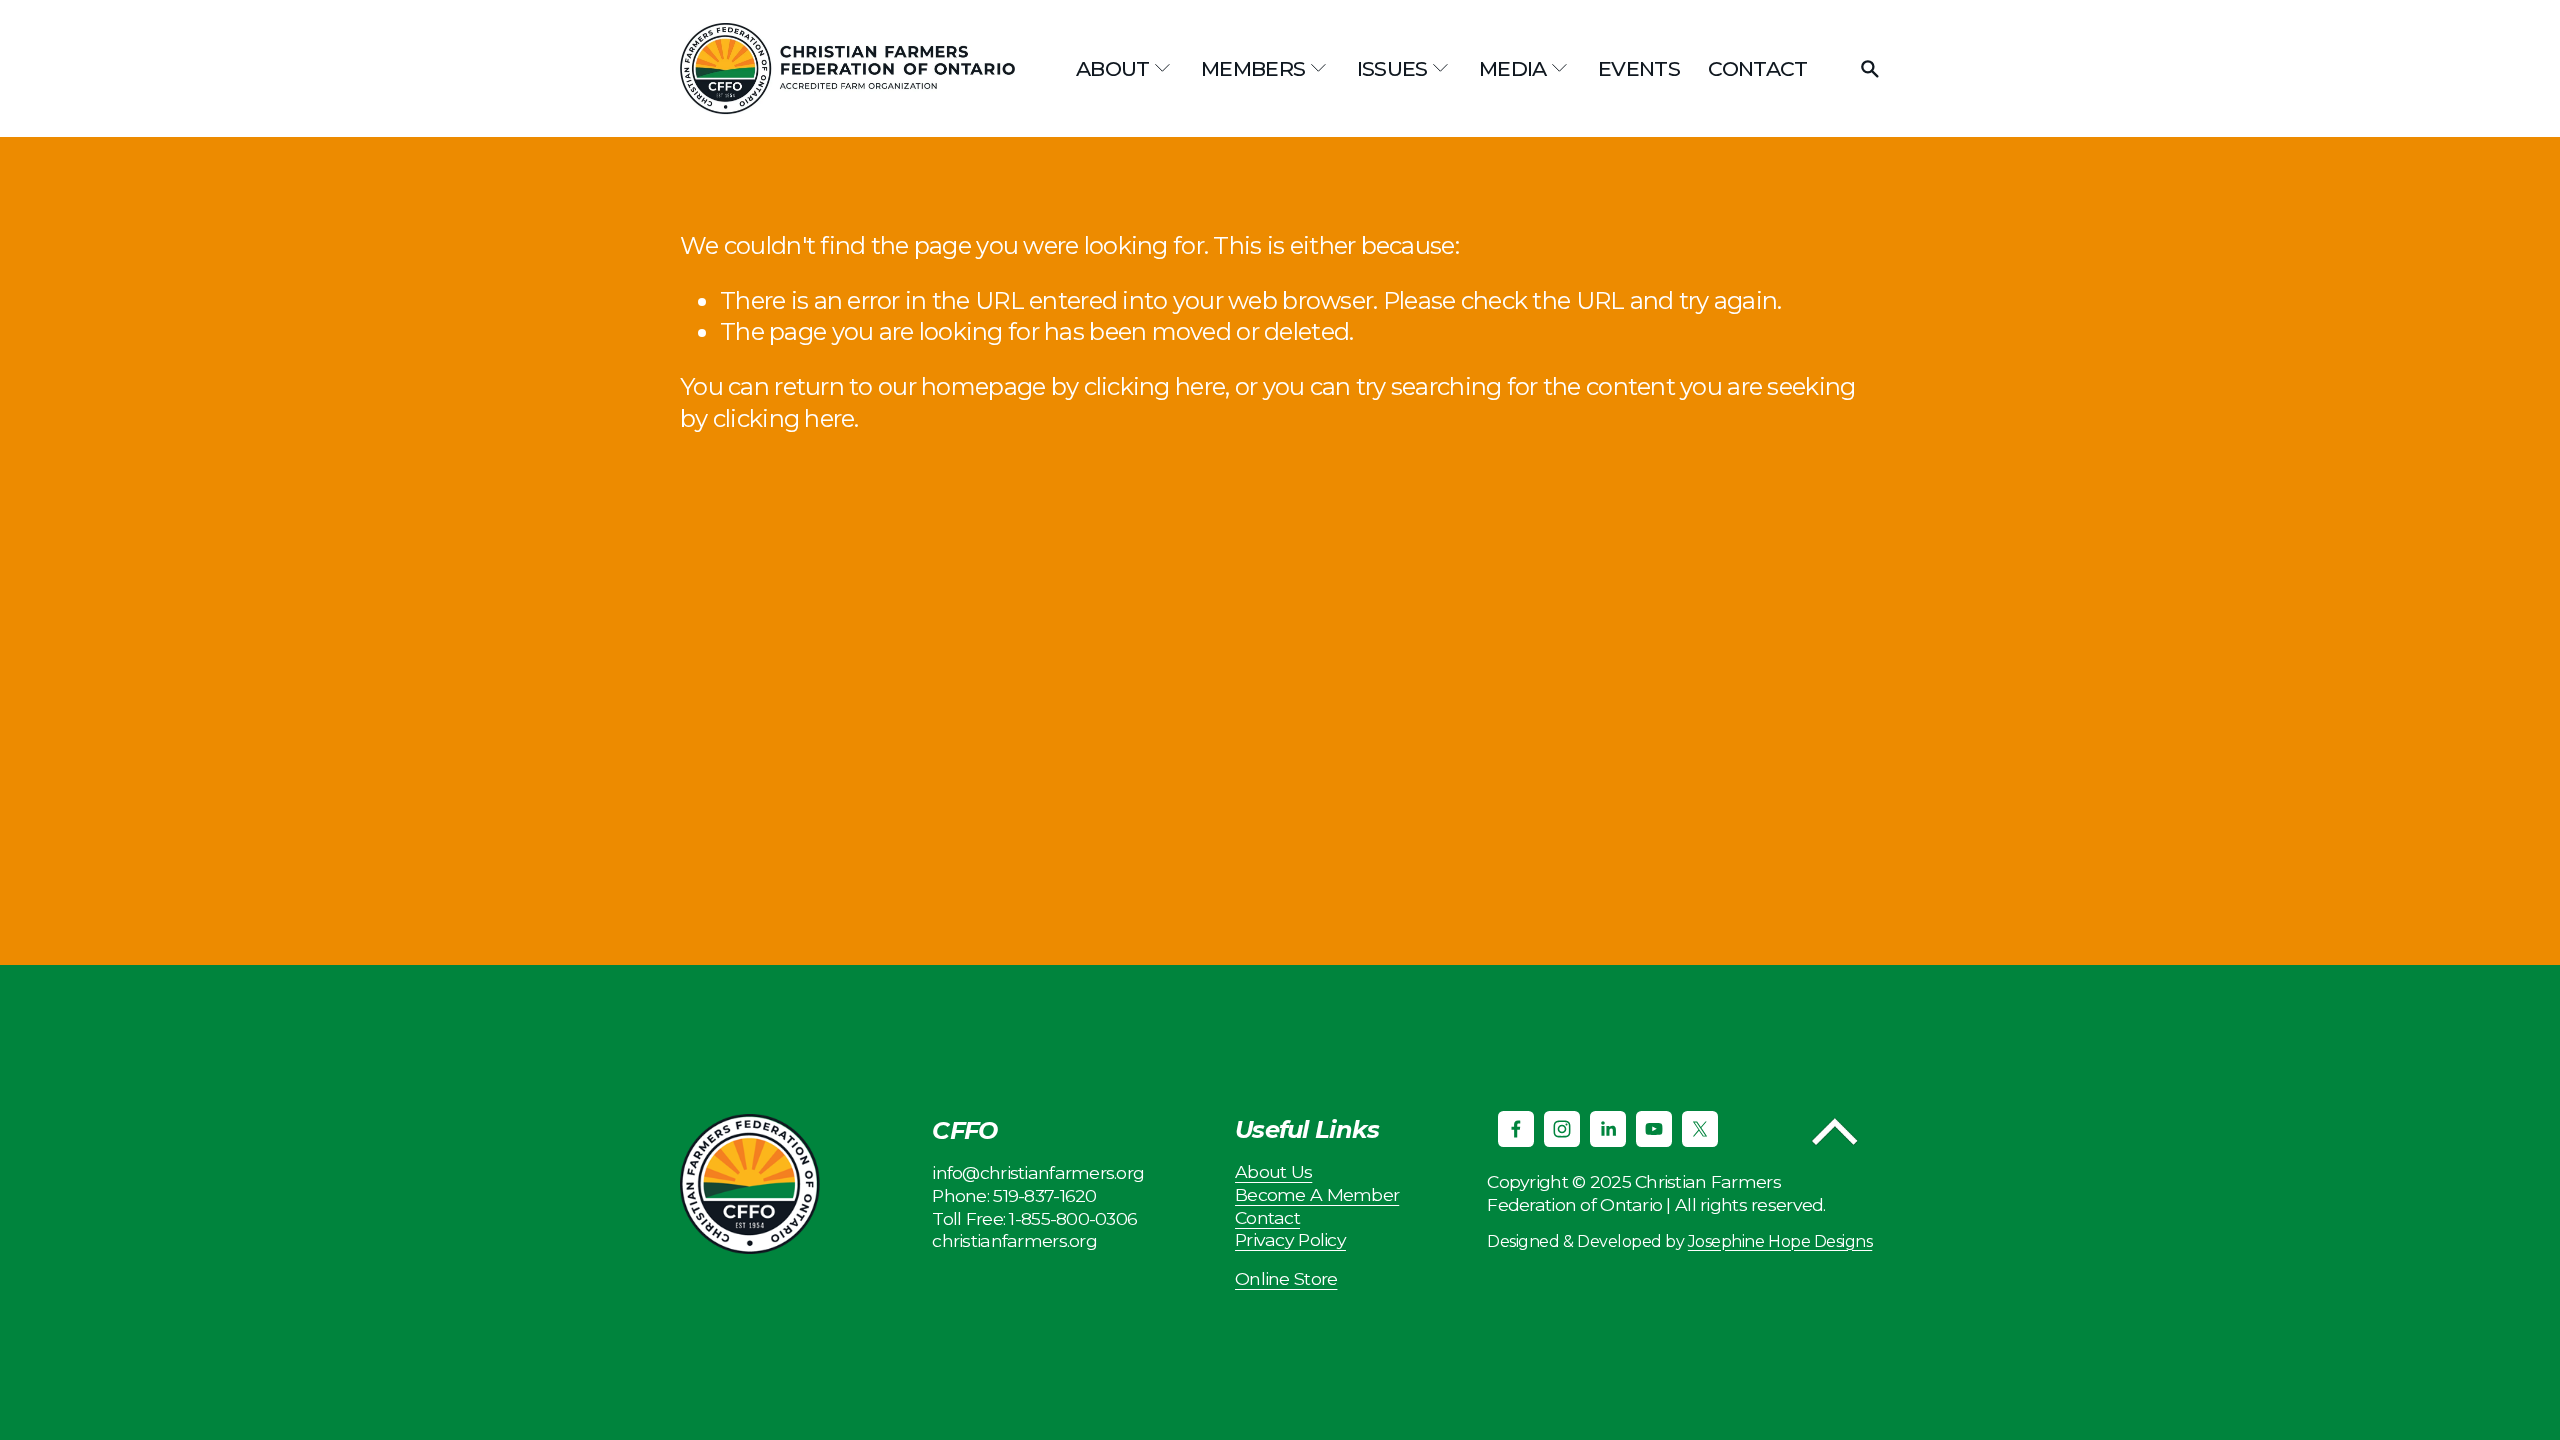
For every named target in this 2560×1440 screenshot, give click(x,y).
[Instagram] (1562, 1129)
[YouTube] (1654, 1129)
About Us (1273, 1171)
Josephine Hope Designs (1780, 1241)
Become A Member (1317, 1194)
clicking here (1155, 386)
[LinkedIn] (1608, 1129)
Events (1639, 68)
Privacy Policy (1290, 1239)
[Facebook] (1516, 1129)
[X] (1700, 1129)
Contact (1758, 68)
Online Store (1286, 1278)
